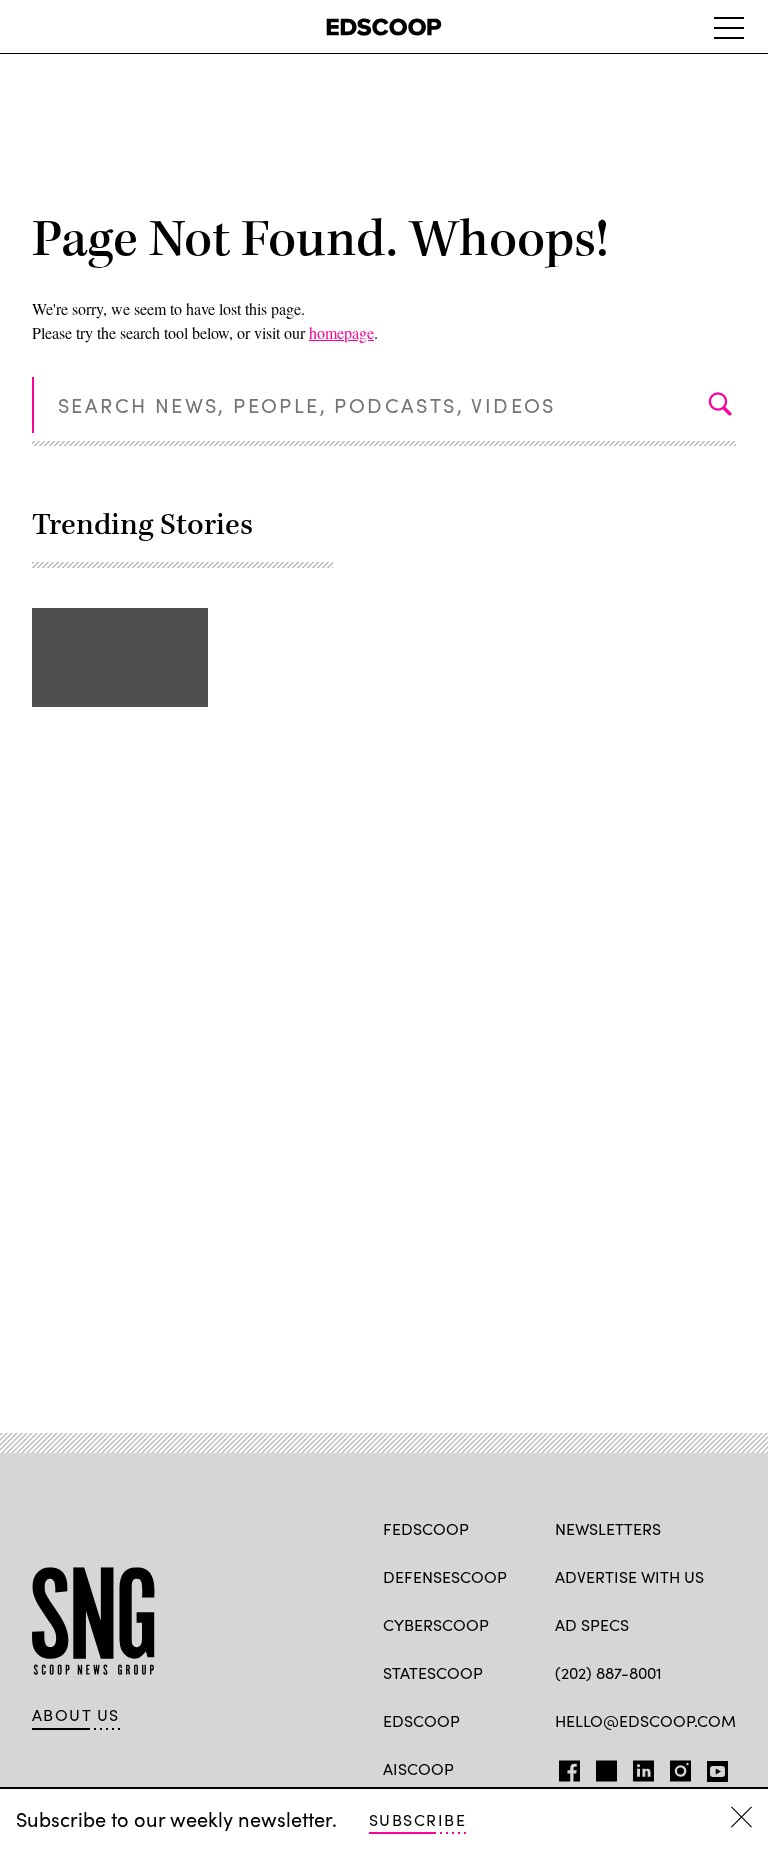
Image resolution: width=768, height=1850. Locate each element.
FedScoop (426, 1528)
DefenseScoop (445, 1576)
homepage (341, 332)
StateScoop (433, 1672)
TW (603, 1767)
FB (564, 1767)
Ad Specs (592, 1624)
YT (712, 1767)
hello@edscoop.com (645, 1720)
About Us (76, 1715)
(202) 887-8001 (608, 1672)
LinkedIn (643, 1767)
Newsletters (608, 1528)
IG (674, 1767)
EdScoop (421, 1720)
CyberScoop (436, 1624)
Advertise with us (629, 1576)
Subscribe (417, 1819)
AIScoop (418, 1768)
